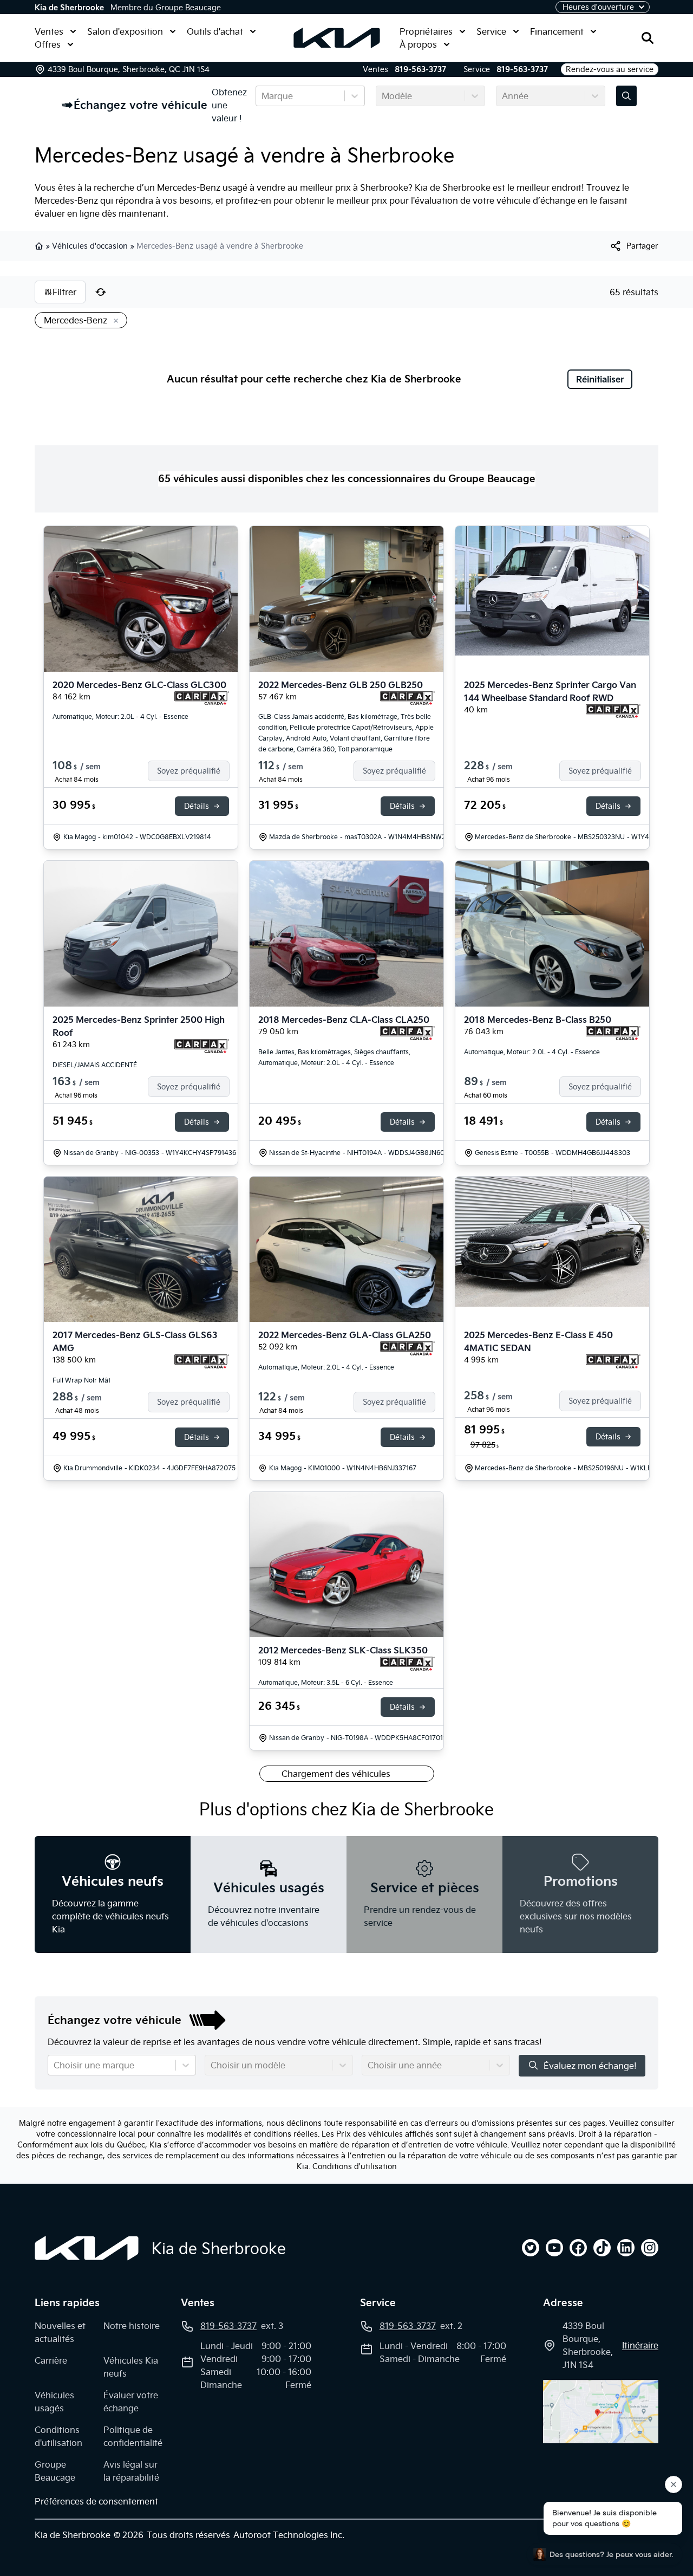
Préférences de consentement (96, 2501)
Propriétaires (426, 31)
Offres (48, 44)
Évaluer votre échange (131, 2402)
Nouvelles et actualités (60, 2332)
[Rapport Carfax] (202, 698)
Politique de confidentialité (133, 2436)
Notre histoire (132, 2326)
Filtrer (64, 292)
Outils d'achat (215, 31)
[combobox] (263, 96)
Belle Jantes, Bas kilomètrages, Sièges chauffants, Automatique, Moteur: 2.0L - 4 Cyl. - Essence (334, 1057)
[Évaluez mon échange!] (626, 96)
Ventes (49, 31)
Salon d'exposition (125, 31)
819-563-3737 (420, 69)
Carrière (51, 2360)
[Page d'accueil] (87, 2248)
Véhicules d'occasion (90, 246)
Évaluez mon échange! (590, 2066)
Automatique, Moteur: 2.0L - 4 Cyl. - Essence (120, 716)
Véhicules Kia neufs (131, 2367)
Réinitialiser (600, 379)
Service (491, 31)
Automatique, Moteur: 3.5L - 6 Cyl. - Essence (326, 1682)
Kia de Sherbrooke (69, 8)
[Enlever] (114, 321)
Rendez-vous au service (610, 69)
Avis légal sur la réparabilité (131, 2471)
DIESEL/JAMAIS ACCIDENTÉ (95, 1065)
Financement (557, 31)
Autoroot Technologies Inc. (289, 2535)
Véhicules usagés (54, 2402)
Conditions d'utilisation (355, 2166)
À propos (418, 44)
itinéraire (640, 2345)
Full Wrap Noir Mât (81, 1380)
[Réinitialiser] (101, 292)
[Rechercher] (648, 38)
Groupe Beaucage (55, 2471)
